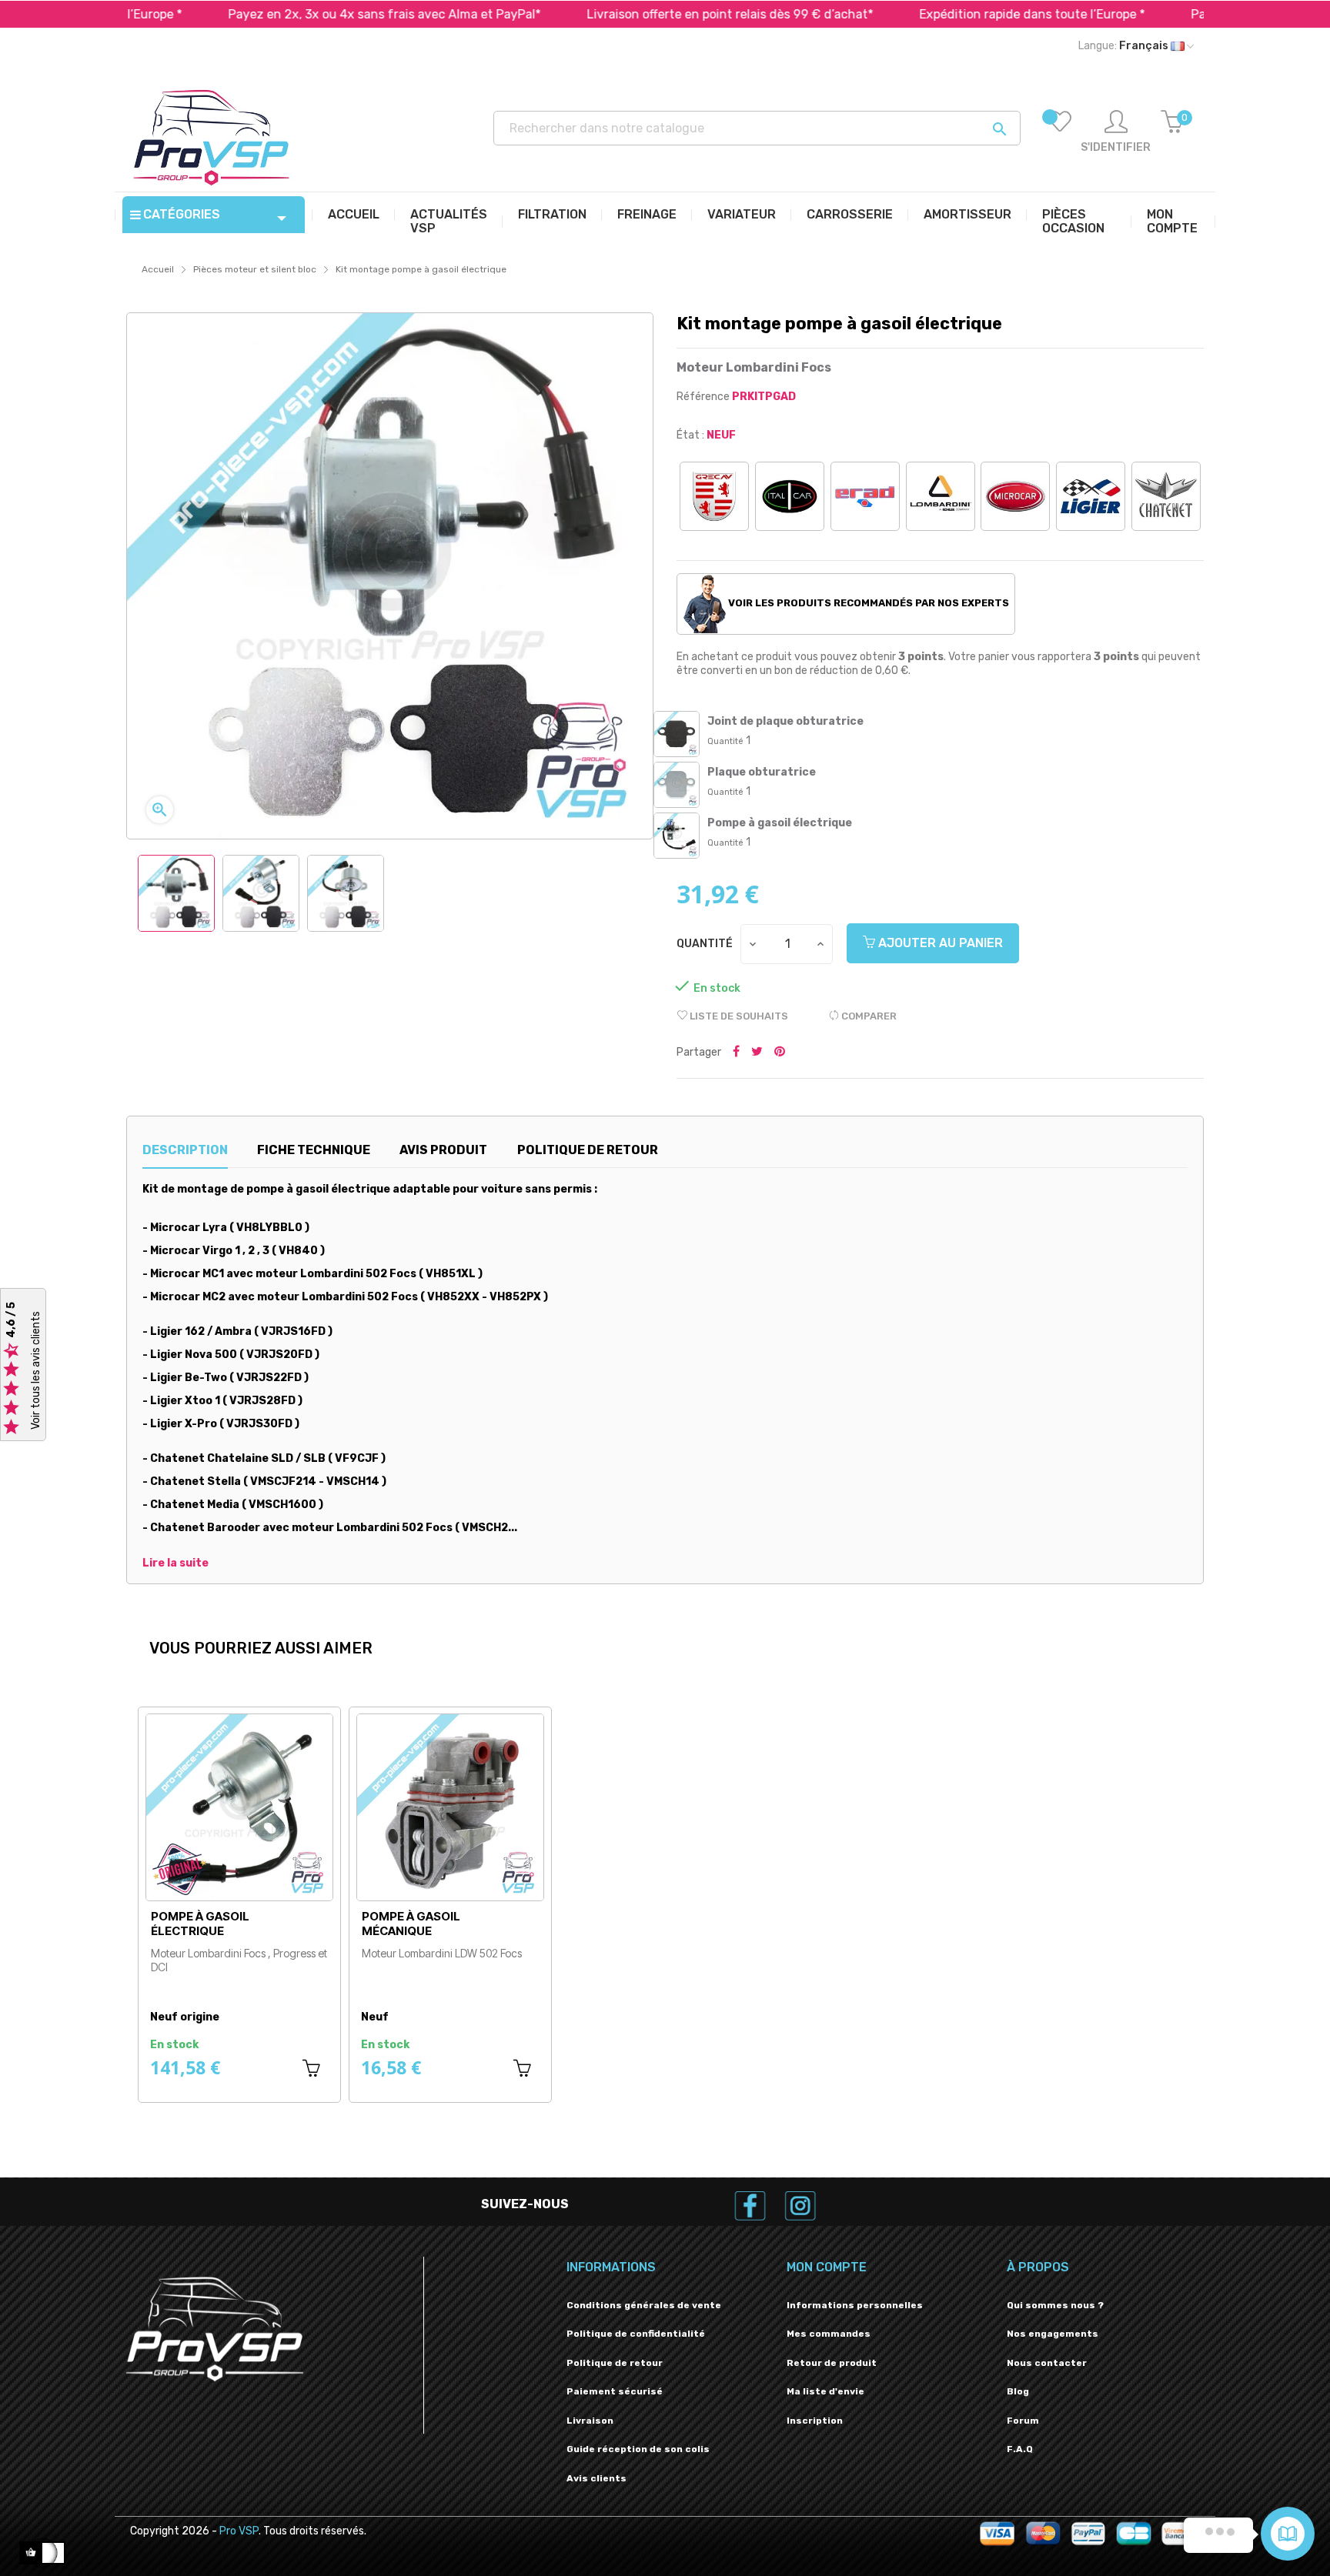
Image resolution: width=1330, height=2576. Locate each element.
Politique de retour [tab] (588, 1150)
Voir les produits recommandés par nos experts (867, 603)
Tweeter (757, 1053)
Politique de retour (615, 2363)
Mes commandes (829, 2334)
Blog (1018, 2391)
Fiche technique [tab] (314, 1150)
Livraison (590, 2421)
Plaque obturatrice (762, 772)
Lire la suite (175, 1563)
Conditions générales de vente (644, 2305)
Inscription (815, 2421)
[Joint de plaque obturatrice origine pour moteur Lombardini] (677, 734)
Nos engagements (1053, 2334)
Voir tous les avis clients (36, 1371)
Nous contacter (1047, 2363)
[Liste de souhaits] (1060, 132)
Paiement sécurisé (615, 2391)
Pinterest (780, 1053)
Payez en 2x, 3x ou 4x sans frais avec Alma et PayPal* (288, 14)
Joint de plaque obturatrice (785, 721)
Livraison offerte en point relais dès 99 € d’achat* (633, 14)
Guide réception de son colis (638, 2449)
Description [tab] (185, 1150)
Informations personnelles (855, 2305)
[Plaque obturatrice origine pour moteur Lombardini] (677, 785)
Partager (736, 1053)
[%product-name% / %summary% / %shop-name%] (677, 836)
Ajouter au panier (939, 943)
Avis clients (596, 2478)
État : (690, 435)
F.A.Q (1020, 2449)
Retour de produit (832, 2363)
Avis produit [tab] (443, 1150)
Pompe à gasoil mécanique (411, 1924)
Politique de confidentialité (636, 2334)
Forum (1023, 2421)
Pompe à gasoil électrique (780, 823)
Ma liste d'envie (825, 2391)
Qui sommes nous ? (1055, 2305)
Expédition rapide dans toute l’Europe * (936, 14)
